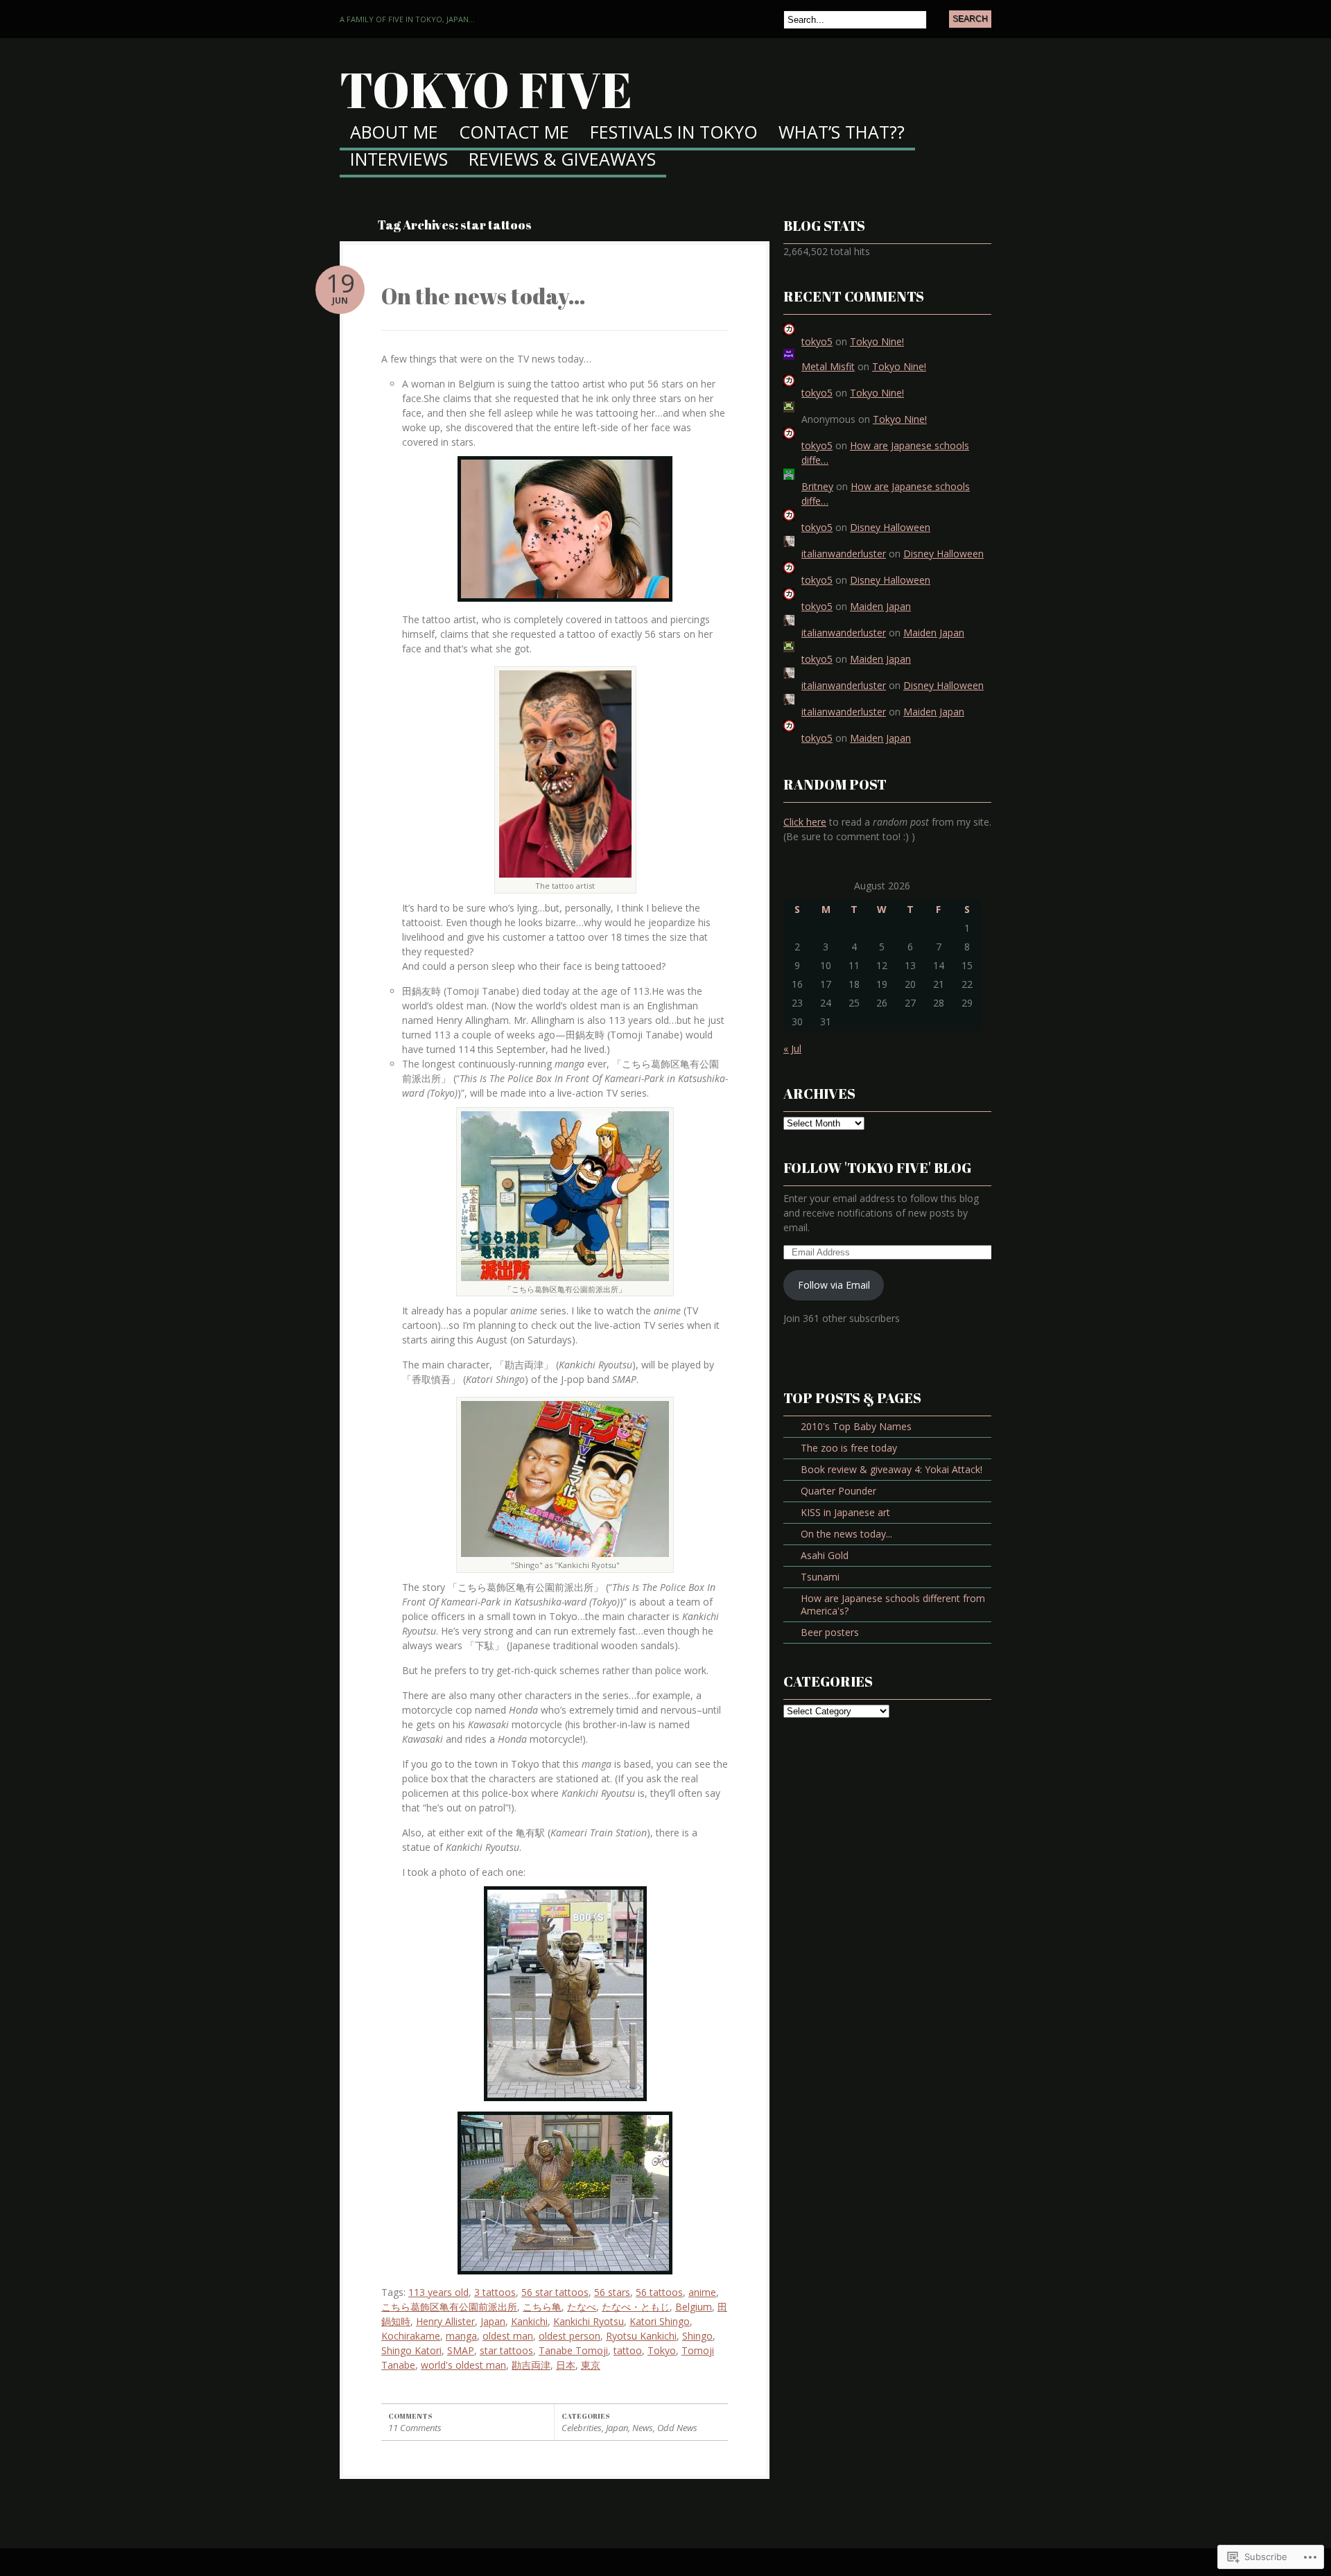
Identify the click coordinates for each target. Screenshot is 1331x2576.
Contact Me (514, 133)
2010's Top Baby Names (856, 1426)
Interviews (399, 160)
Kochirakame (411, 2336)
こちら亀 (542, 2307)
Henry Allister (445, 2321)
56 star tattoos (555, 2292)
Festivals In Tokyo (674, 133)
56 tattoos (659, 2292)
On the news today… (484, 296)
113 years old (438, 2292)
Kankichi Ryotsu (589, 2321)
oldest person (569, 2336)
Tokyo (662, 2350)
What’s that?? (842, 133)
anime (702, 2292)
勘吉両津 (531, 2365)
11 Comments (415, 2428)
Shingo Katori (411, 2350)
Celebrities (582, 2428)
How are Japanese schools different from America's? (893, 1604)
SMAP (461, 2350)
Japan (493, 2321)
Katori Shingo (660, 2321)
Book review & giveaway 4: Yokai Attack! (891, 1469)
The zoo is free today (849, 1448)
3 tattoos (495, 2292)
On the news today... (846, 1534)
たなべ (582, 2307)
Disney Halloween (890, 527)
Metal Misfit (828, 366)
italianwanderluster (844, 554)
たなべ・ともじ (636, 2307)
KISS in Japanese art (845, 1512)
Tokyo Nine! (877, 341)
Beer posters (830, 1632)
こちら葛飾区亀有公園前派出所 (449, 2307)
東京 (591, 2365)
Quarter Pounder (838, 1491)
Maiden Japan (880, 606)
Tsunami (820, 1577)
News (643, 2428)
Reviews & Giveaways (562, 160)
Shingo (697, 2336)
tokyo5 (817, 341)
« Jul (792, 1048)
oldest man (508, 2336)
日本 (566, 2365)
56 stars (612, 2292)
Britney (817, 486)
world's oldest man (463, 2365)
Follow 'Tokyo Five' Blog (877, 1168)
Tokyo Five (486, 89)
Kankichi (529, 2321)
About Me (394, 133)
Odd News (677, 2428)
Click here (805, 822)
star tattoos (506, 2350)
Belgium (694, 2307)
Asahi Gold (825, 1555)
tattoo (628, 2350)
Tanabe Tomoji (573, 2350)
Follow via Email (834, 1285)
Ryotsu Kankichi (641, 2336)
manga (461, 2336)
